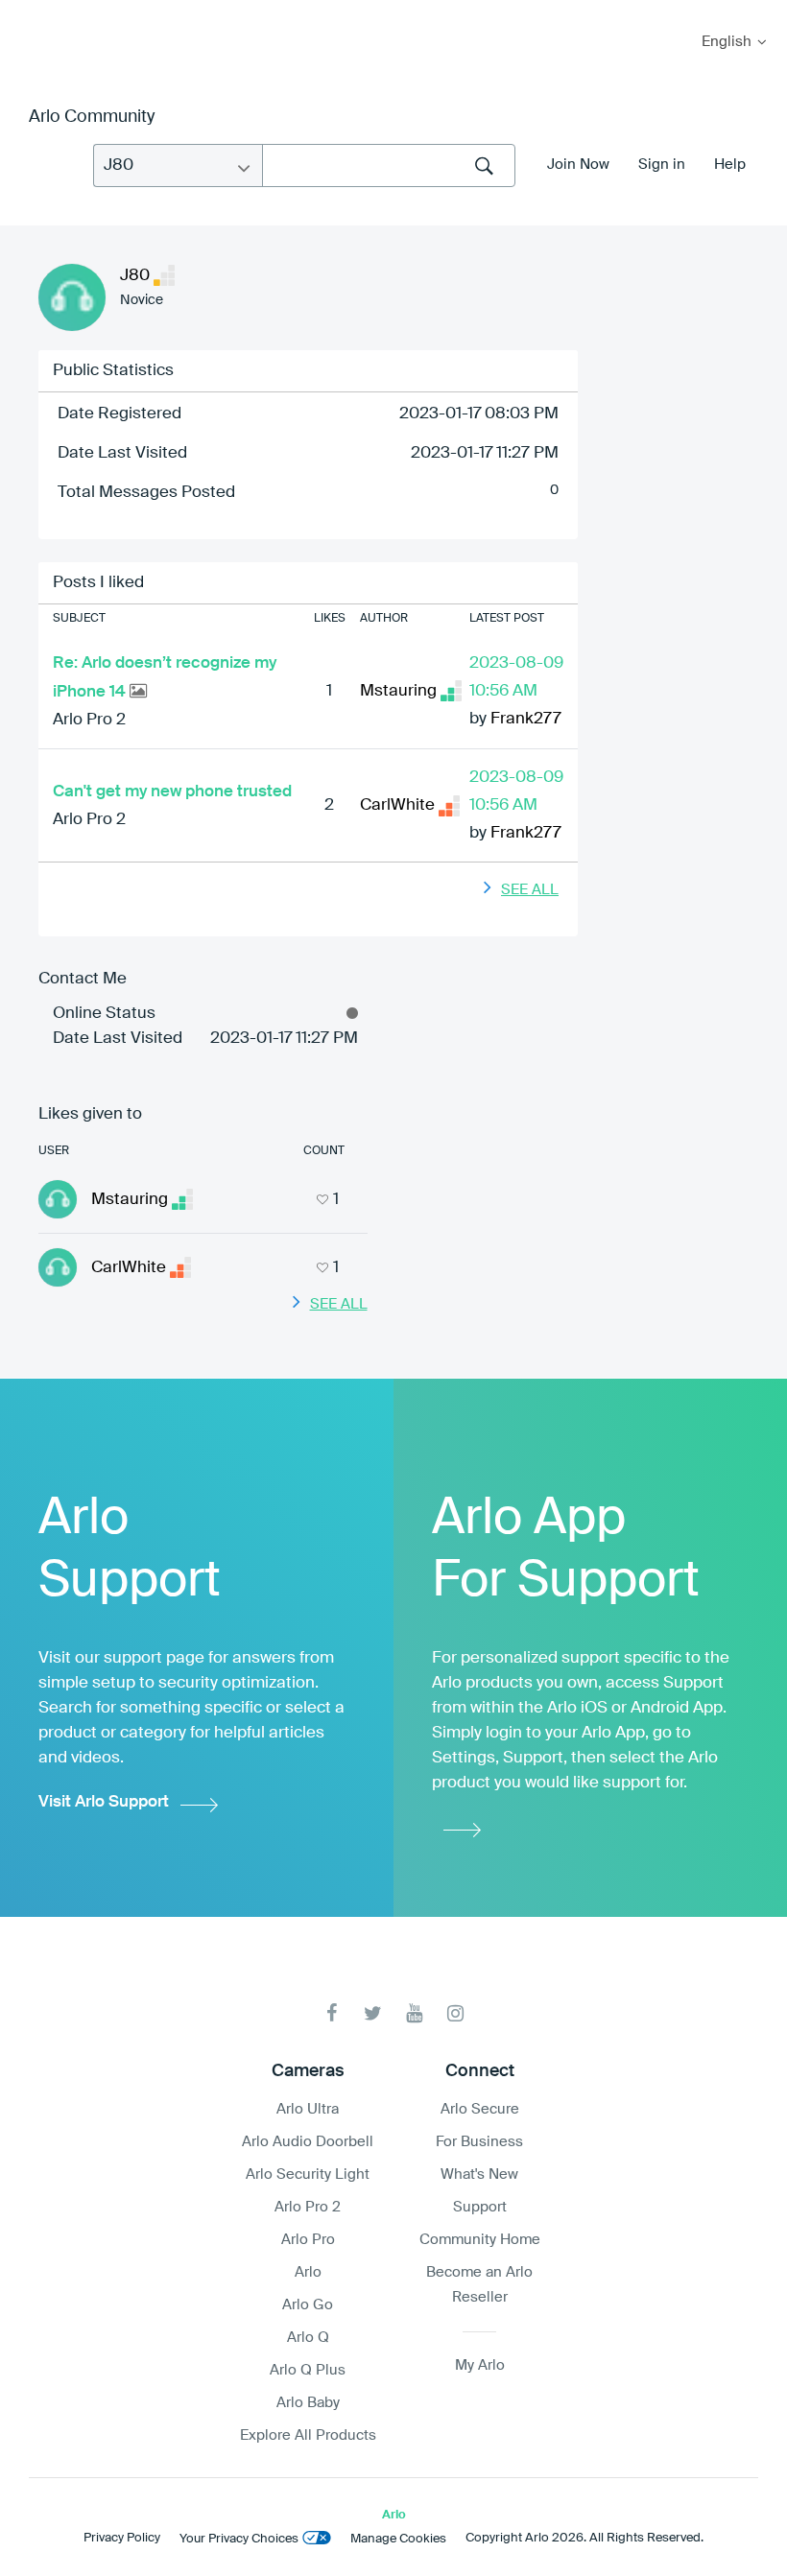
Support (480, 2207)
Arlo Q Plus (308, 2370)
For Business (479, 2142)
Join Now (578, 165)
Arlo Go (308, 2305)
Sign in (662, 165)
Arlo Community (92, 117)
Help (730, 165)
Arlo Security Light (308, 2174)
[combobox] (389, 165)
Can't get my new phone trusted (172, 792)
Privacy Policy (122, 2538)
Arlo (308, 2272)
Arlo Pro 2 (89, 720)
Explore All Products (308, 2435)
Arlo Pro (308, 2240)
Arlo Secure (480, 2109)
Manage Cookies (398, 2539)
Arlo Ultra (308, 2109)
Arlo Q (308, 2338)
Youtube (414, 2013)
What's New (479, 2174)
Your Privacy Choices (239, 2539)
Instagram (455, 2013)
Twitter (373, 2013)
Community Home (480, 2240)
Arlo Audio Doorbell (308, 2142)
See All (530, 890)
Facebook (332, 2013)
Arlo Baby (308, 2403)
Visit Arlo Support (104, 1802)
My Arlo (28, 12)
